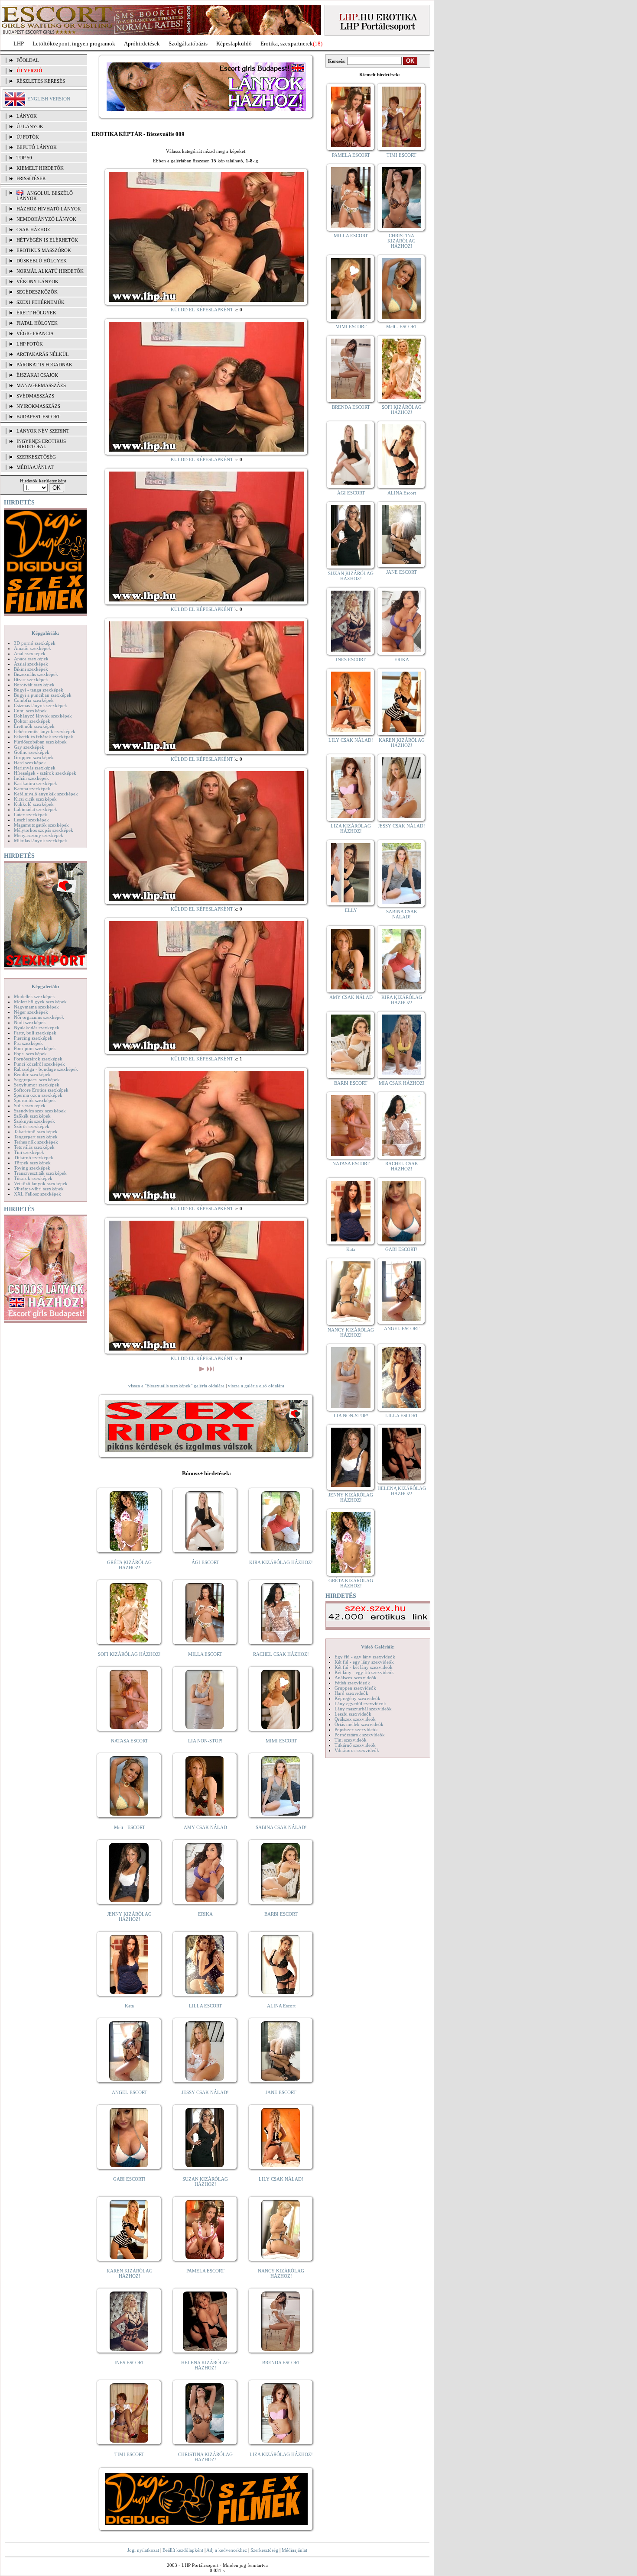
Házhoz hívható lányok (49, 209)
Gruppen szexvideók (355, 1688)
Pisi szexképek (28, 1043)
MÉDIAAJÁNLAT (35, 467)
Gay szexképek (29, 747)
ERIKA (205, 1914)
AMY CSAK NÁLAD (205, 1827)
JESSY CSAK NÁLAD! (205, 2092)
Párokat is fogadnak (44, 365)
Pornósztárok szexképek (38, 1059)
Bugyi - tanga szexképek (39, 690)
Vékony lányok (37, 281)
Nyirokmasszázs (38, 406)
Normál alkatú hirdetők (50, 271)
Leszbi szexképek (31, 820)
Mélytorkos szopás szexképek (44, 830)
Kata (129, 2006)
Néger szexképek (31, 1012)
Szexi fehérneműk (41, 302)
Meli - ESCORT (130, 1827)
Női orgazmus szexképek (39, 1017)
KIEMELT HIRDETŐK (40, 168)
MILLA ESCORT (205, 1654)
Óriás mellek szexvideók (359, 1724)
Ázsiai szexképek (31, 664)
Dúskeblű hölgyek (42, 261)
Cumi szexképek (30, 711)
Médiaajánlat (294, 2550)
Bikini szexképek (31, 669)
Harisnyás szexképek (35, 768)
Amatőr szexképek (32, 648)
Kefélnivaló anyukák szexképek (46, 794)
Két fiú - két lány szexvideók (364, 1667)
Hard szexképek (30, 763)
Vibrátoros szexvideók (357, 1750)
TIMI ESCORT (129, 2454)
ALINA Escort (281, 2006)
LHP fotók (30, 344)
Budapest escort (38, 417)
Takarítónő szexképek (36, 1131)
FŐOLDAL (28, 60)
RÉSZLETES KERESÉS (41, 81)
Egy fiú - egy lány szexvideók (365, 1657)
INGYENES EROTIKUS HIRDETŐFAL (41, 444)
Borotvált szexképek (34, 685)
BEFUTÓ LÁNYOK (37, 147)
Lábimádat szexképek (36, 809)
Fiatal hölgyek (37, 323)
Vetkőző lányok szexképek (41, 1183)
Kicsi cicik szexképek (35, 799)
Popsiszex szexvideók (356, 1729)
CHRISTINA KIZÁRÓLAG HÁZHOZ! (205, 2457)
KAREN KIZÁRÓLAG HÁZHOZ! (130, 2273)
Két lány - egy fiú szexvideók (364, 1672)
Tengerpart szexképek (36, 1137)
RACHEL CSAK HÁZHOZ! (281, 1654)
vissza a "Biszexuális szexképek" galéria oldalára (176, 1386)
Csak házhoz (33, 229)
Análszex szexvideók (356, 1677)
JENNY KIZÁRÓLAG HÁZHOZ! (129, 1917)
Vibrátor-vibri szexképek (39, 1189)
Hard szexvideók (351, 1693)
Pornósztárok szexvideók (360, 1735)
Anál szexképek (30, 653)
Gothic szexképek (32, 752)
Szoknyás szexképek (34, 1121)
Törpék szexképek (32, 1163)
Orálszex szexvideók (355, 1719)
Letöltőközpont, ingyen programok (74, 44)
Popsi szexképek (30, 1054)
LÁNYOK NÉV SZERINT (43, 431)
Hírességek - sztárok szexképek (45, 773)
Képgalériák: (45, 633)
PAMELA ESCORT (205, 2271)
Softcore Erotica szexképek (41, 1090)
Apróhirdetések (142, 44)
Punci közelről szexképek (39, 1064)
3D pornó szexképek (35, 643)
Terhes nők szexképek (36, 1142)
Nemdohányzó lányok (46, 219)
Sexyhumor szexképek (37, 1085)
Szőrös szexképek (32, 1126)
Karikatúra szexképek (36, 783)
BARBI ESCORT (281, 1914)
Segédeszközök (37, 292)
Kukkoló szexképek (34, 804)
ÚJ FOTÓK (28, 137)
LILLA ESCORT (205, 2006)
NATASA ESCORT (130, 1741)
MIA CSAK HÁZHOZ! (402, 1083)
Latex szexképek (31, 814)
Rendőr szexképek (32, 1074)
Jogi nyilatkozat (143, 2550)
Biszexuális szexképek (36, 674)
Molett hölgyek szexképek (40, 1002)
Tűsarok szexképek (33, 1178)
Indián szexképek (31, 778)
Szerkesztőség (264, 2550)
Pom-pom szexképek (35, 1048)
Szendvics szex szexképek (40, 1111)
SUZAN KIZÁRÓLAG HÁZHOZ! (205, 2182)
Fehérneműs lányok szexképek (45, 731)
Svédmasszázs (35, 396)
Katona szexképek (32, 789)
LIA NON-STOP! (205, 1741)
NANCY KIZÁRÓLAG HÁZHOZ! (281, 2273)
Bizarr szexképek (31, 679)
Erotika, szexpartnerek (287, 44)
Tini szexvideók (351, 1740)
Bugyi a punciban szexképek (43, 695)
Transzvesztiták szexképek (40, 1173)
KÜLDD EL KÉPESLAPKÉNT (202, 310)
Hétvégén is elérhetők (47, 240)
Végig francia (35, 333)
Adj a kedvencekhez (227, 2550)
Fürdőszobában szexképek (40, 742)
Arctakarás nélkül (43, 354)
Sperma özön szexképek (38, 1095)
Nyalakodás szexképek (37, 1028)
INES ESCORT (129, 2363)
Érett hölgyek (36, 313)
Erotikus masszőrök (44, 250)
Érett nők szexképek (34, 726)
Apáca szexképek (31, 659)
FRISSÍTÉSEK (31, 178)
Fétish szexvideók (352, 1683)
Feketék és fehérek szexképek (44, 737)
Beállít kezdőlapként (183, 2550)
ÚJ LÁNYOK (30, 126)
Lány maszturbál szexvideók (363, 1709)
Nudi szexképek (30, 1022)
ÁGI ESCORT (205, 1562)
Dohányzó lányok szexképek (43, 716)
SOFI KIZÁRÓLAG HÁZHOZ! (129, 1654)
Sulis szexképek (30, 1105)
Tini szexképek (29, 1152)
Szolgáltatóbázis (188, 44)
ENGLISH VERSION (49, 99)
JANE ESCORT (281, 2092)
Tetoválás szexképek (34, 1147)
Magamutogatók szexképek (41, 825)
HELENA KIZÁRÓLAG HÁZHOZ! (205, 2365)
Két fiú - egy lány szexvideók (364, 1662)
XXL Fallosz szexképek (37, 1194)
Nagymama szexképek (36, 1007)
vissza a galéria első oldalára (256, 1386)
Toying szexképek (32, 1168)
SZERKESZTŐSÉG (36, 457)
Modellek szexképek (34, 996)
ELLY (351, 910)
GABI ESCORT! (129, 2179)
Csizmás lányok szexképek (41, 705)
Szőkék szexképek (32, 1116)
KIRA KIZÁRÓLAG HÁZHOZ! (281, 1562)
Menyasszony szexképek (39, 835)
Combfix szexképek (34, 700)
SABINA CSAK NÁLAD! (281, 1827)
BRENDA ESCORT (281, 2363)
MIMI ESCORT (281, 1741)
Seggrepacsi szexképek (37, 1080)
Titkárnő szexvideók (355, 1745)
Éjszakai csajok (37, 375)
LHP (19, 44)
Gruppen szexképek (34, 757)
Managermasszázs (41, 385)
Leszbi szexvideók (353, 1714)
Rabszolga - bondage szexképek (46, 1069)
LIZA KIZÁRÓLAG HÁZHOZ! (281, 2454)
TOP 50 (24, 158)
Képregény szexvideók (357, 1698)
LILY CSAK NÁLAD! (281, 2179)
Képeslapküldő (234, 44)
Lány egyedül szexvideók (360, 1703)
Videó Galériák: (378, 1647)
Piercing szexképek (33, 1038)
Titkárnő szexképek (34, 1157)
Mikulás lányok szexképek (41, 840)
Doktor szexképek (32, 721)
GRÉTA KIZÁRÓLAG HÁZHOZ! (129, 1565)
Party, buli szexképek (35, 1033)
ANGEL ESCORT (130, 2092)
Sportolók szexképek (35, 1100)
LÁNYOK (27, 116)
